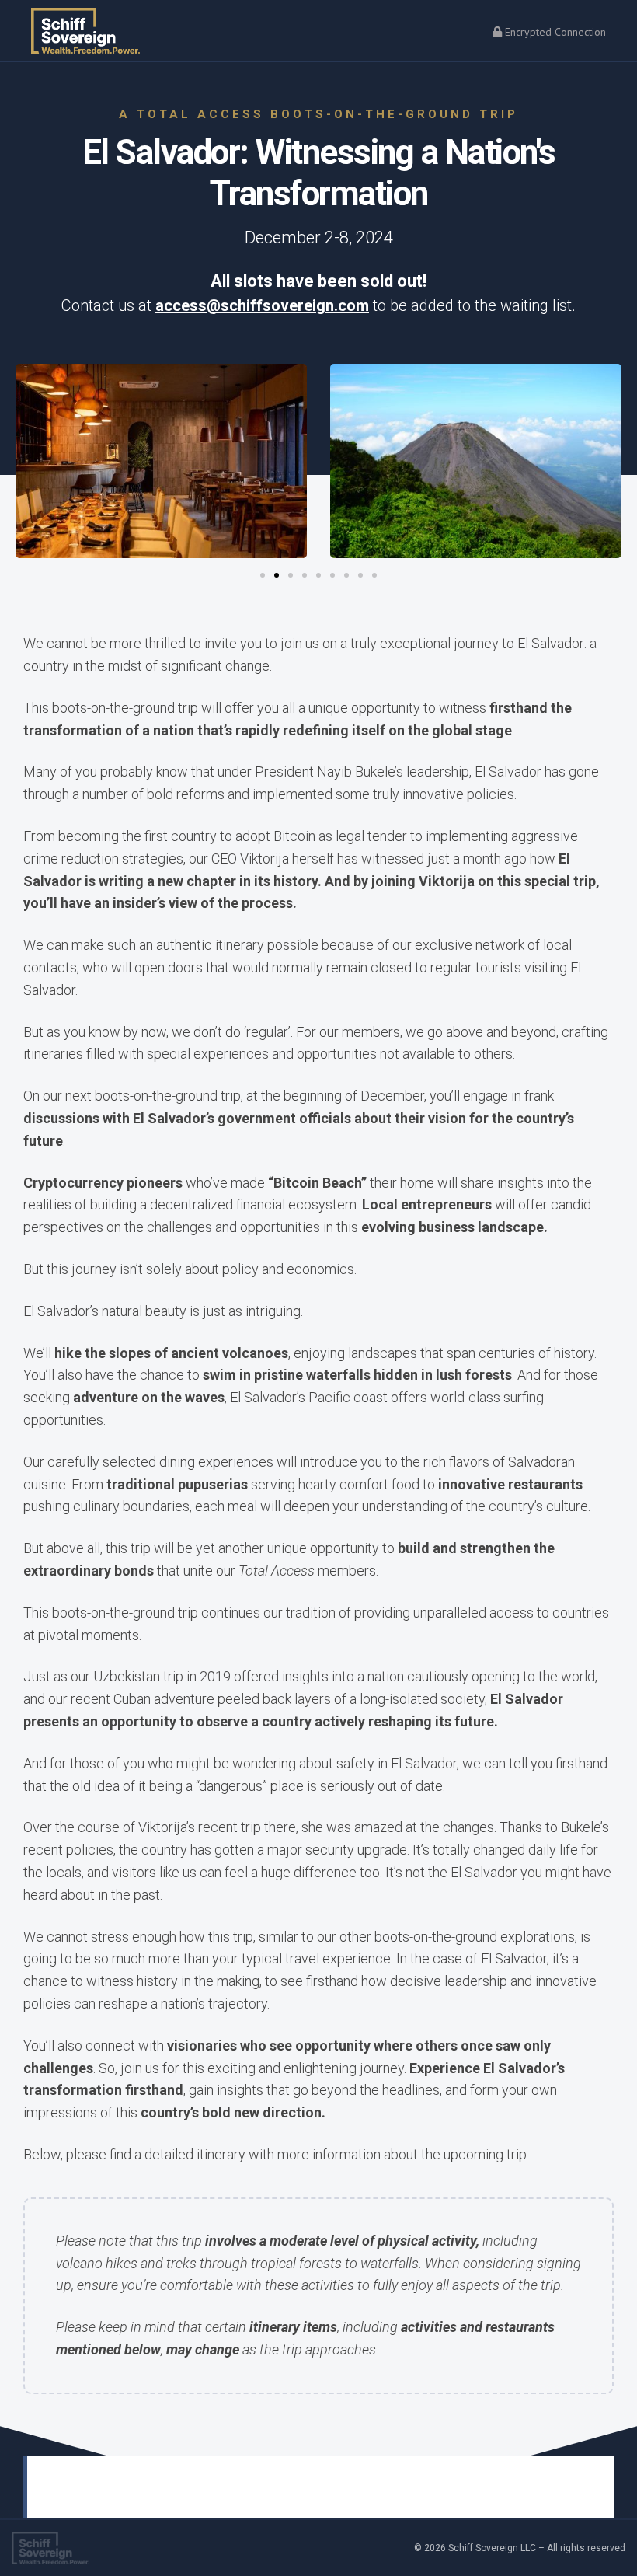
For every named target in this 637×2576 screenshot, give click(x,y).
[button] (31, 464)
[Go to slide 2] (277, 575)
